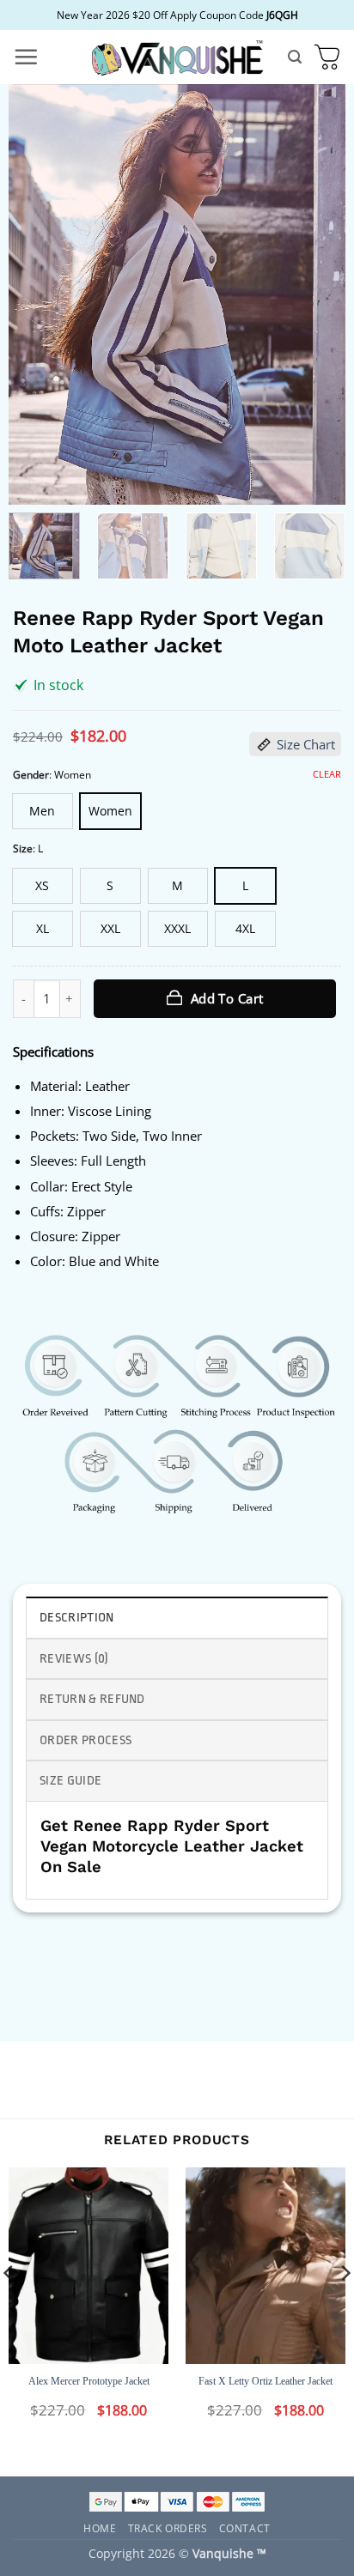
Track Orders (168, 2528)
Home (100, 2528)
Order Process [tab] (85, 1740)
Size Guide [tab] (70, 1781)
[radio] (43, 811)
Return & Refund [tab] (92, 1699)
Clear (327, 774)
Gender (31, 775)
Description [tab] (77, 1618)
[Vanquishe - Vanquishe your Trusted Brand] (177, 57)
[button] (26, 57)
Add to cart (227, 998)
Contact (245, 2528)
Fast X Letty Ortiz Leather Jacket (265, 2381)
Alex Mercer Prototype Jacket (89, 2381)
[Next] (317, 294)
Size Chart (306, 744)
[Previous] (37, 294)
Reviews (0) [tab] (74, 1659)
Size (23, 849)
